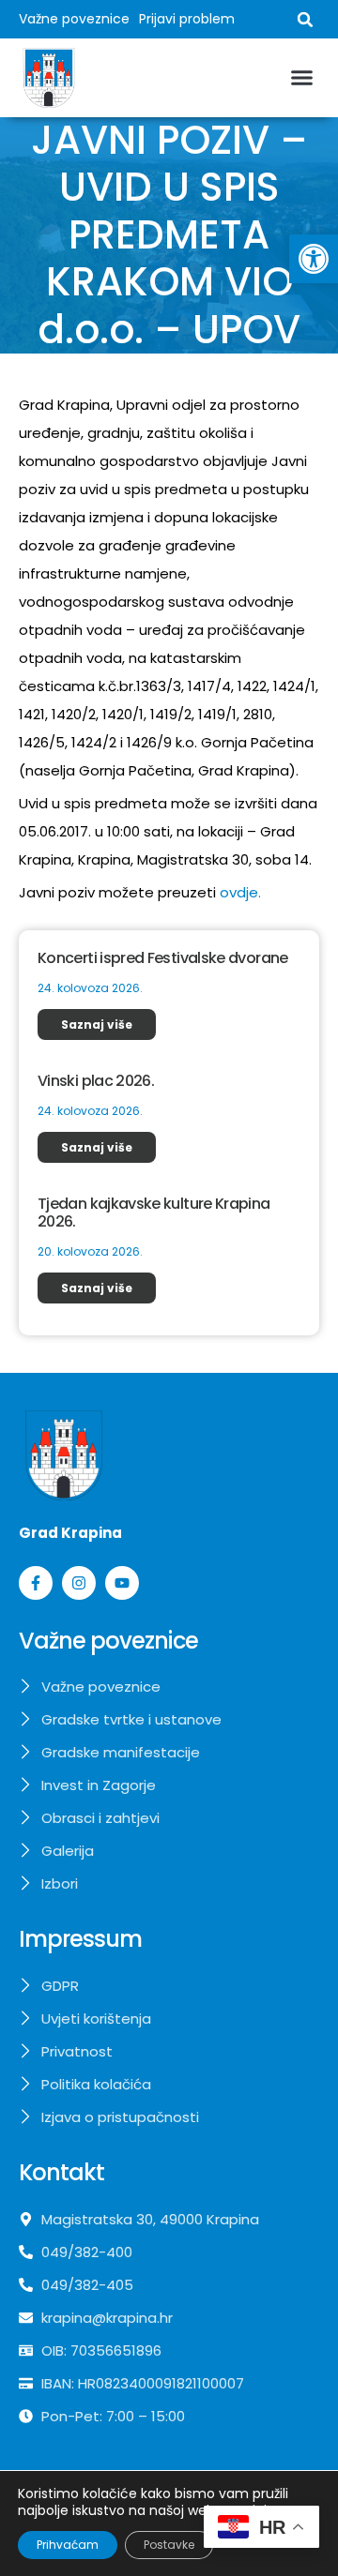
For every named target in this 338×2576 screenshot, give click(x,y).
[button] (314, 259)
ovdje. (240, 892)
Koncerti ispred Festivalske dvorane (163, 958)
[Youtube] (122, 1583)
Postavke (169, 2545)
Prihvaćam (68, 2545)
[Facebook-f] (36, 1583)
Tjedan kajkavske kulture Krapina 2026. (154, 1213)
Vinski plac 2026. (96, 1081)
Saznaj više (97, 1024)
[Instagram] (79, 1583)
